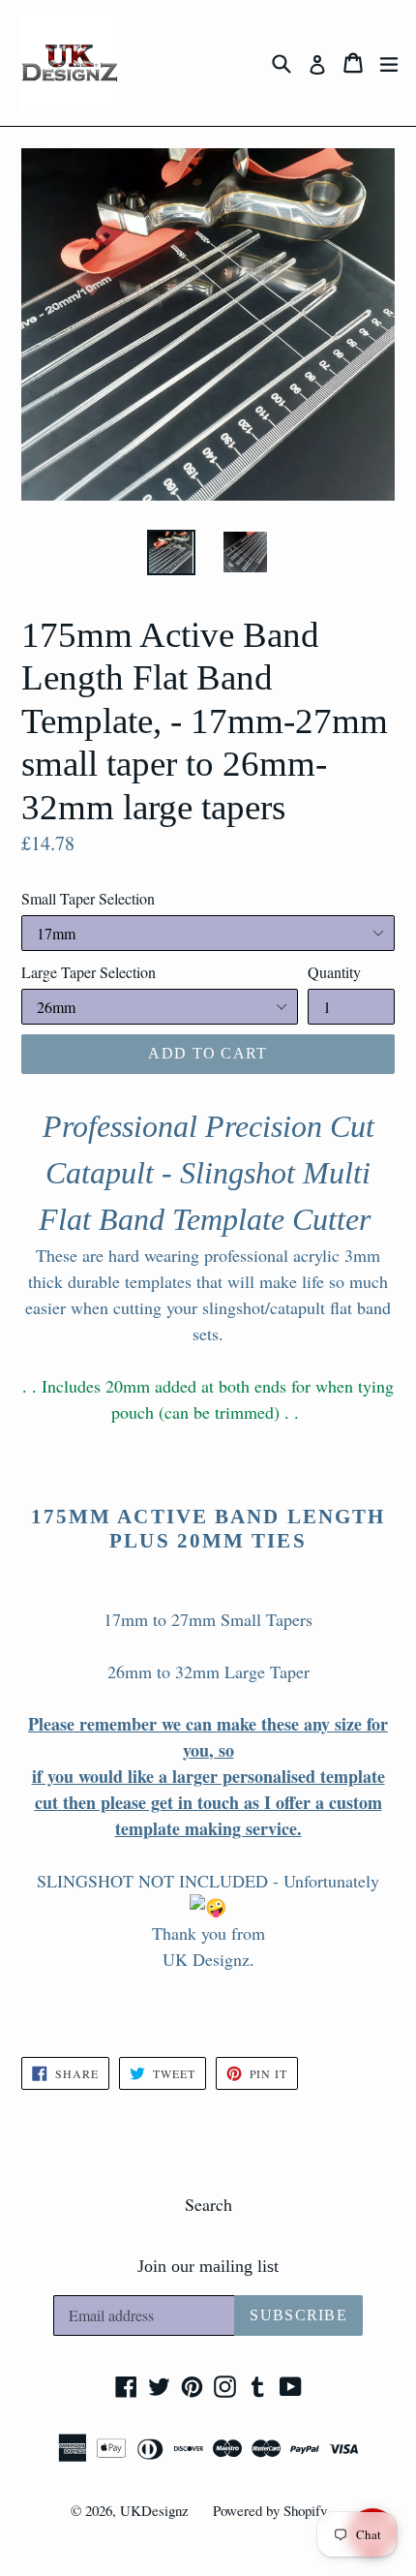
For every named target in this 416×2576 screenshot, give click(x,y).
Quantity (334, 972)
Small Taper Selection (88, 898)
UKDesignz (154, 2510)
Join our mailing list (208, 2266)
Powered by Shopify (270, 2510)
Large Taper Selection (89, 972)
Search (208, 2204)
